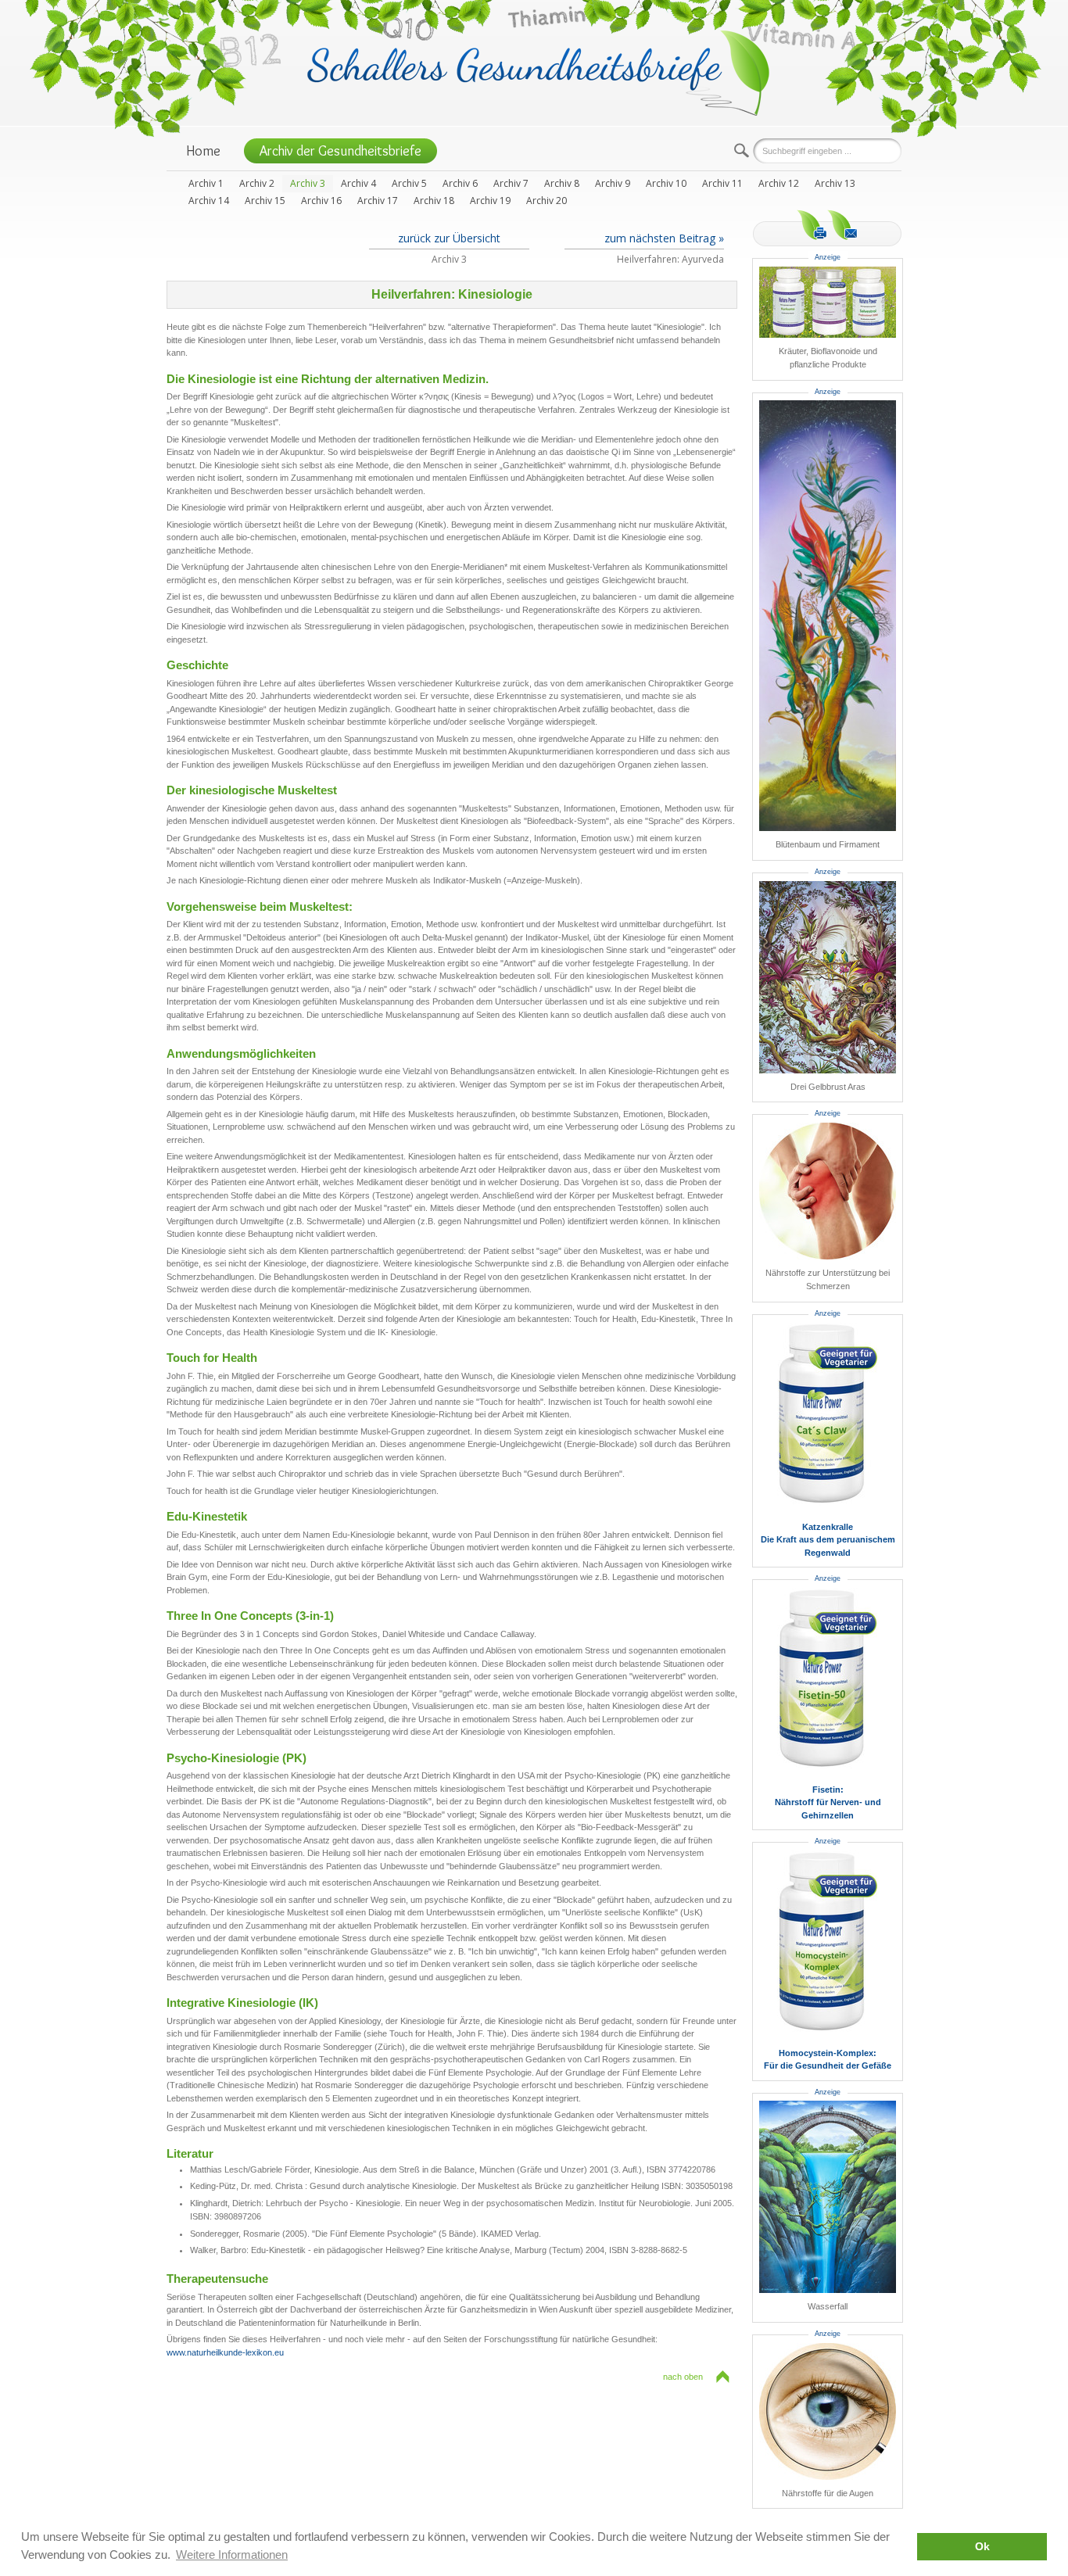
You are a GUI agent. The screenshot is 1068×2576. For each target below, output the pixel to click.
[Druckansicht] (812, 225)
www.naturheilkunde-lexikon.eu (225, 2352)
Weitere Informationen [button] (232, 2555)
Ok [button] (982, 2547)
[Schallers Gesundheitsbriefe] (538, 72)
